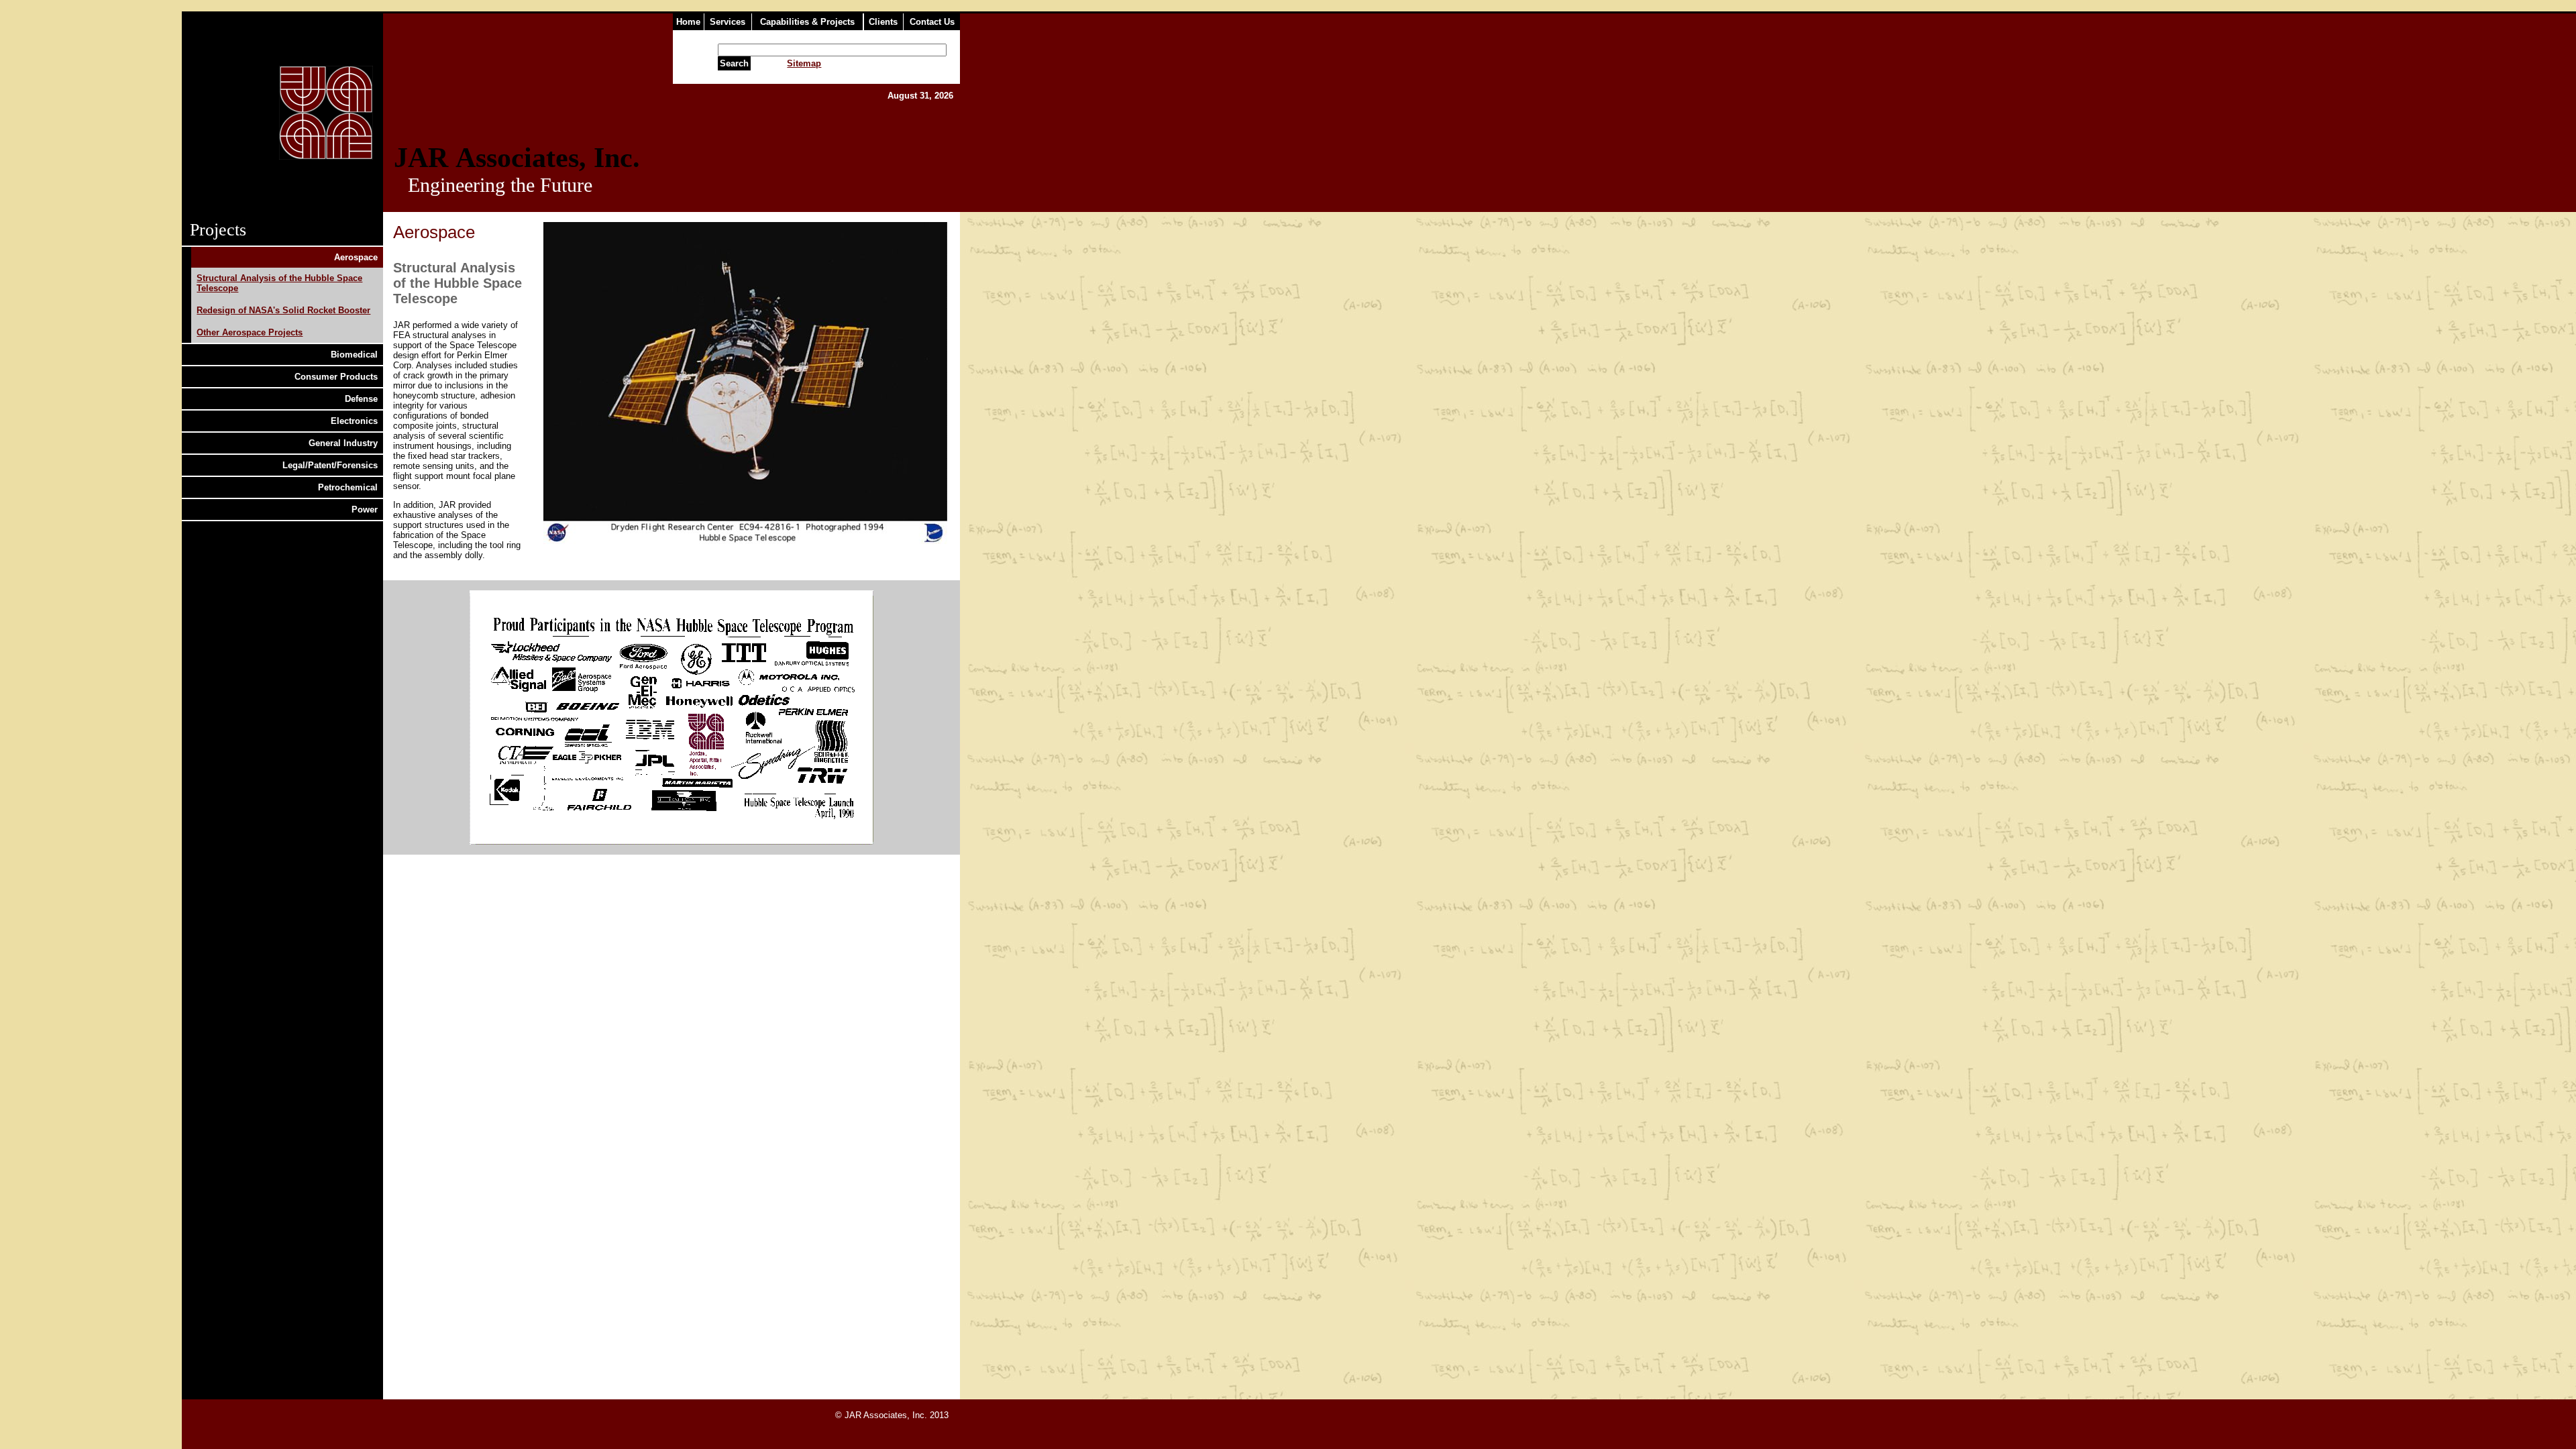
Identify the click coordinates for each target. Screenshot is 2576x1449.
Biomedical (354, 355)
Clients (883, 22)
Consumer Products (336, 377)
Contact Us (932, 22)
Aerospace (356, 257)
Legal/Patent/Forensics (330, 465)
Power (365, 509)
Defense (361, 399)
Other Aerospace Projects (250, 332)
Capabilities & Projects (807, 22)
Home (688, 22)
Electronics (354, 421)
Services (728, 22)
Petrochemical (348, 487)
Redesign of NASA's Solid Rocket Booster (283, 310)
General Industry (343, 443)
